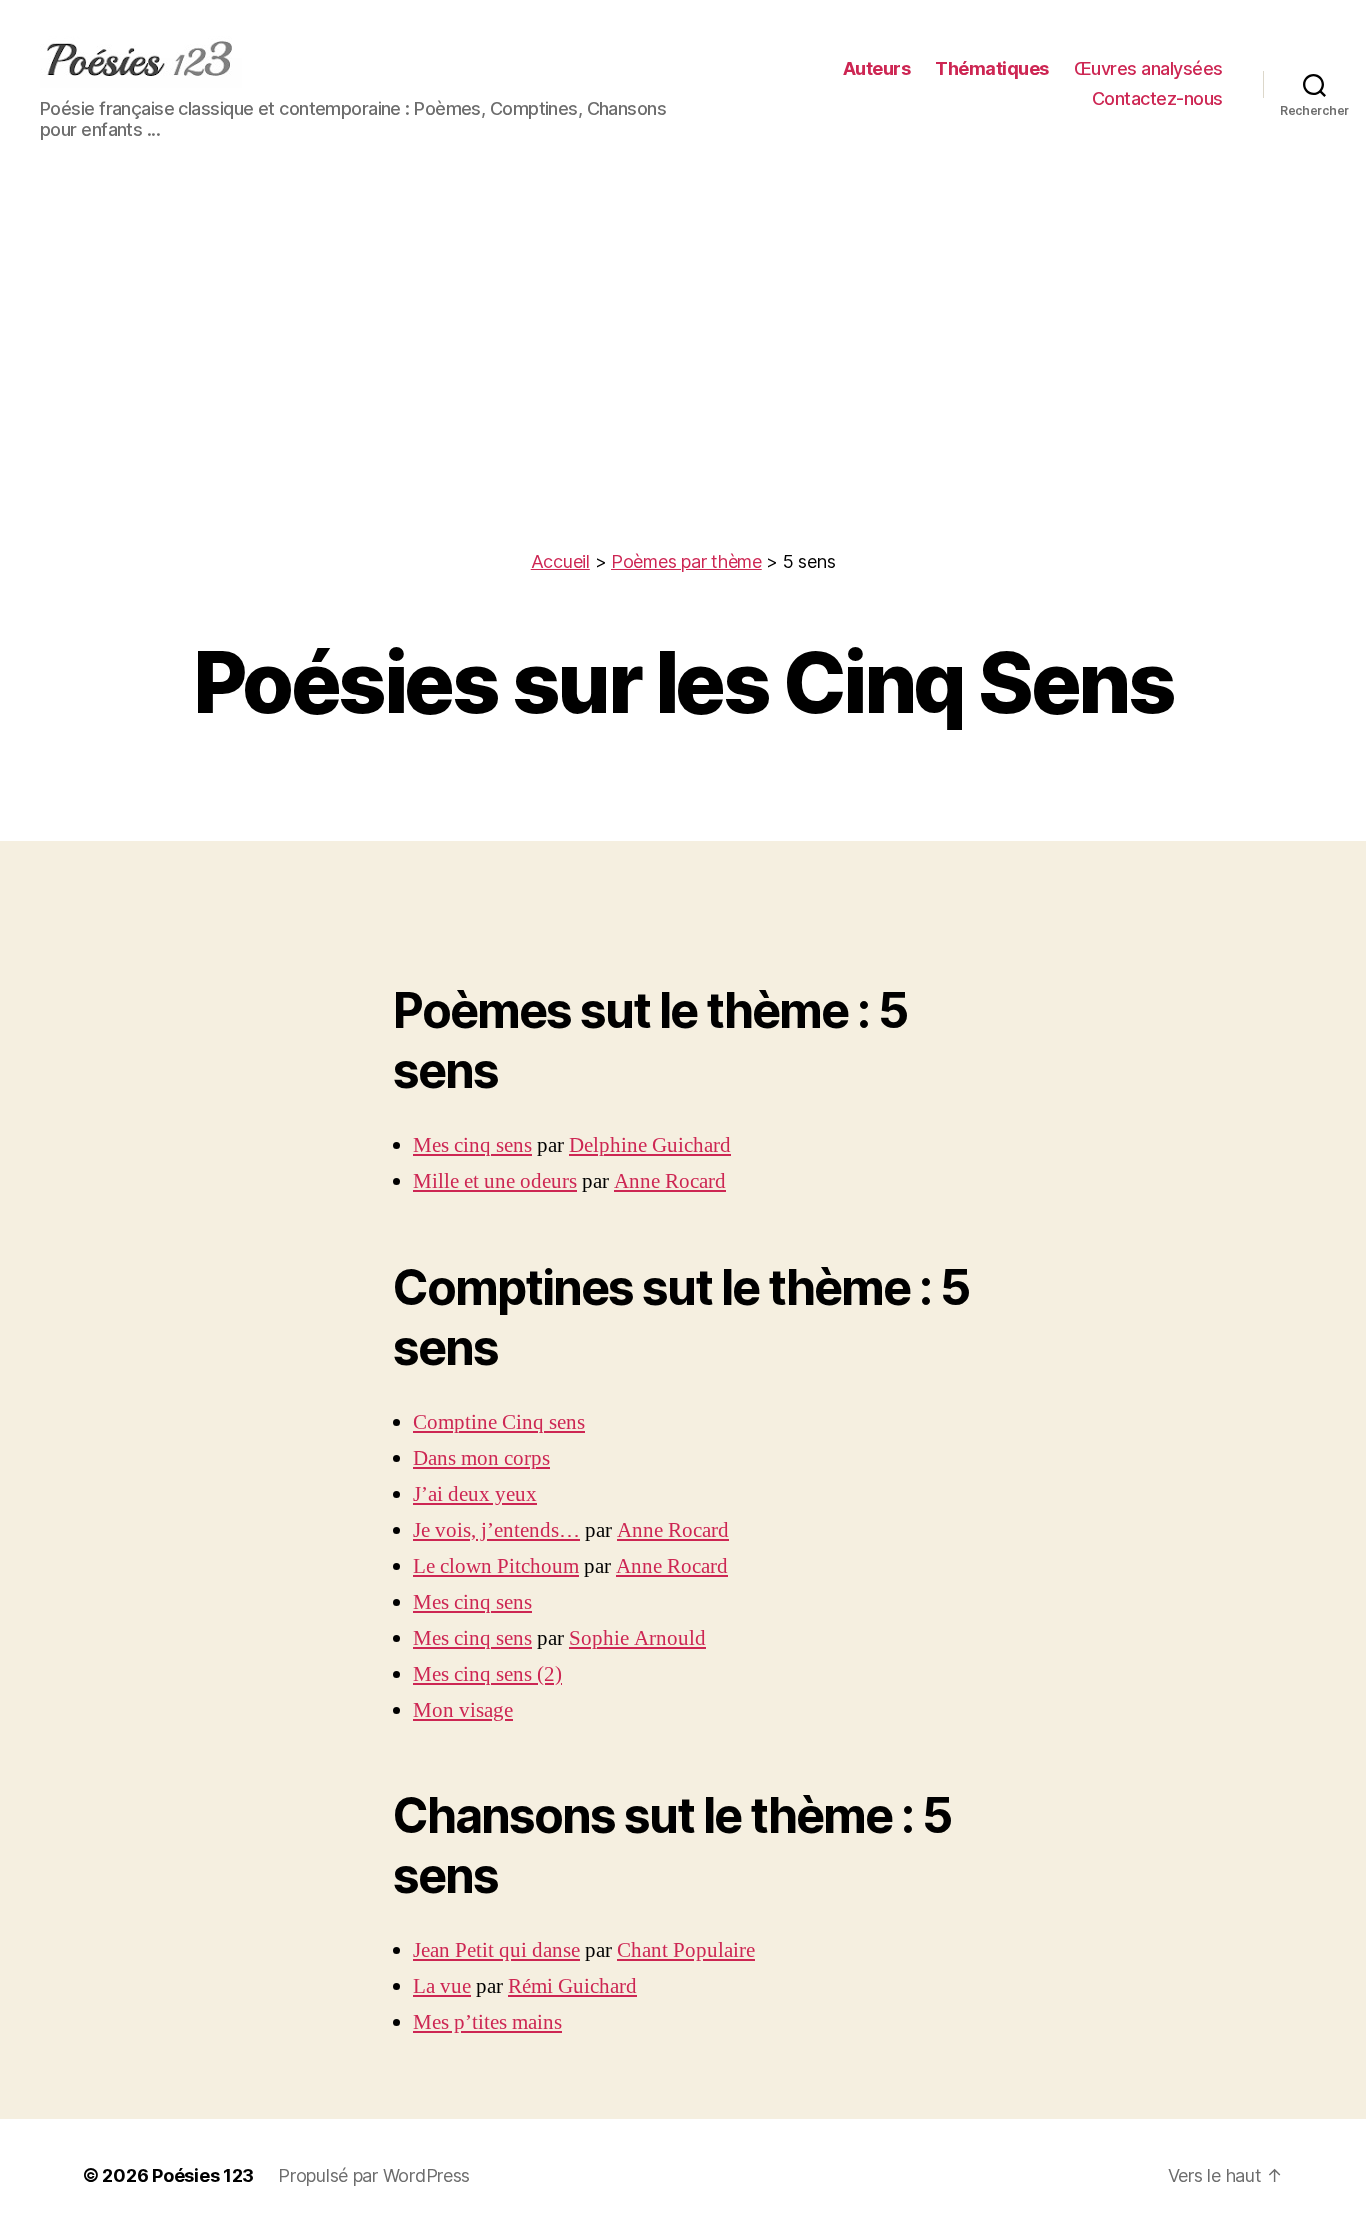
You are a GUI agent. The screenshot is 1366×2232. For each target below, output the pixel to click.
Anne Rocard (670, 1181)
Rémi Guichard (572, 1986)
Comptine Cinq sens (499, 1422)
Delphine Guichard (650, 1145)
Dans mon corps (481, 1458)
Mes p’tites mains (487, 2022)
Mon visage (463, 1710)
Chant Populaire (686, 1950)
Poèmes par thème (686, 561)
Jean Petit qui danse (496, 1950)
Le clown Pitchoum (496, 1566)
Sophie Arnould (637, 1638)
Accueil (560, 561)
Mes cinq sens (472, 1145)
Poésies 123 (203, 2175)
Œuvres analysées (1148, 68)
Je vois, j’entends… (496, 1530)
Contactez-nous (1157, 98)
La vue (442, 1986)
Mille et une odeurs (495, 1181)
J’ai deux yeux (475, 1494)
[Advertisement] (683, 398)
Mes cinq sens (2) (487, 1674)
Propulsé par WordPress (374, 2175)
